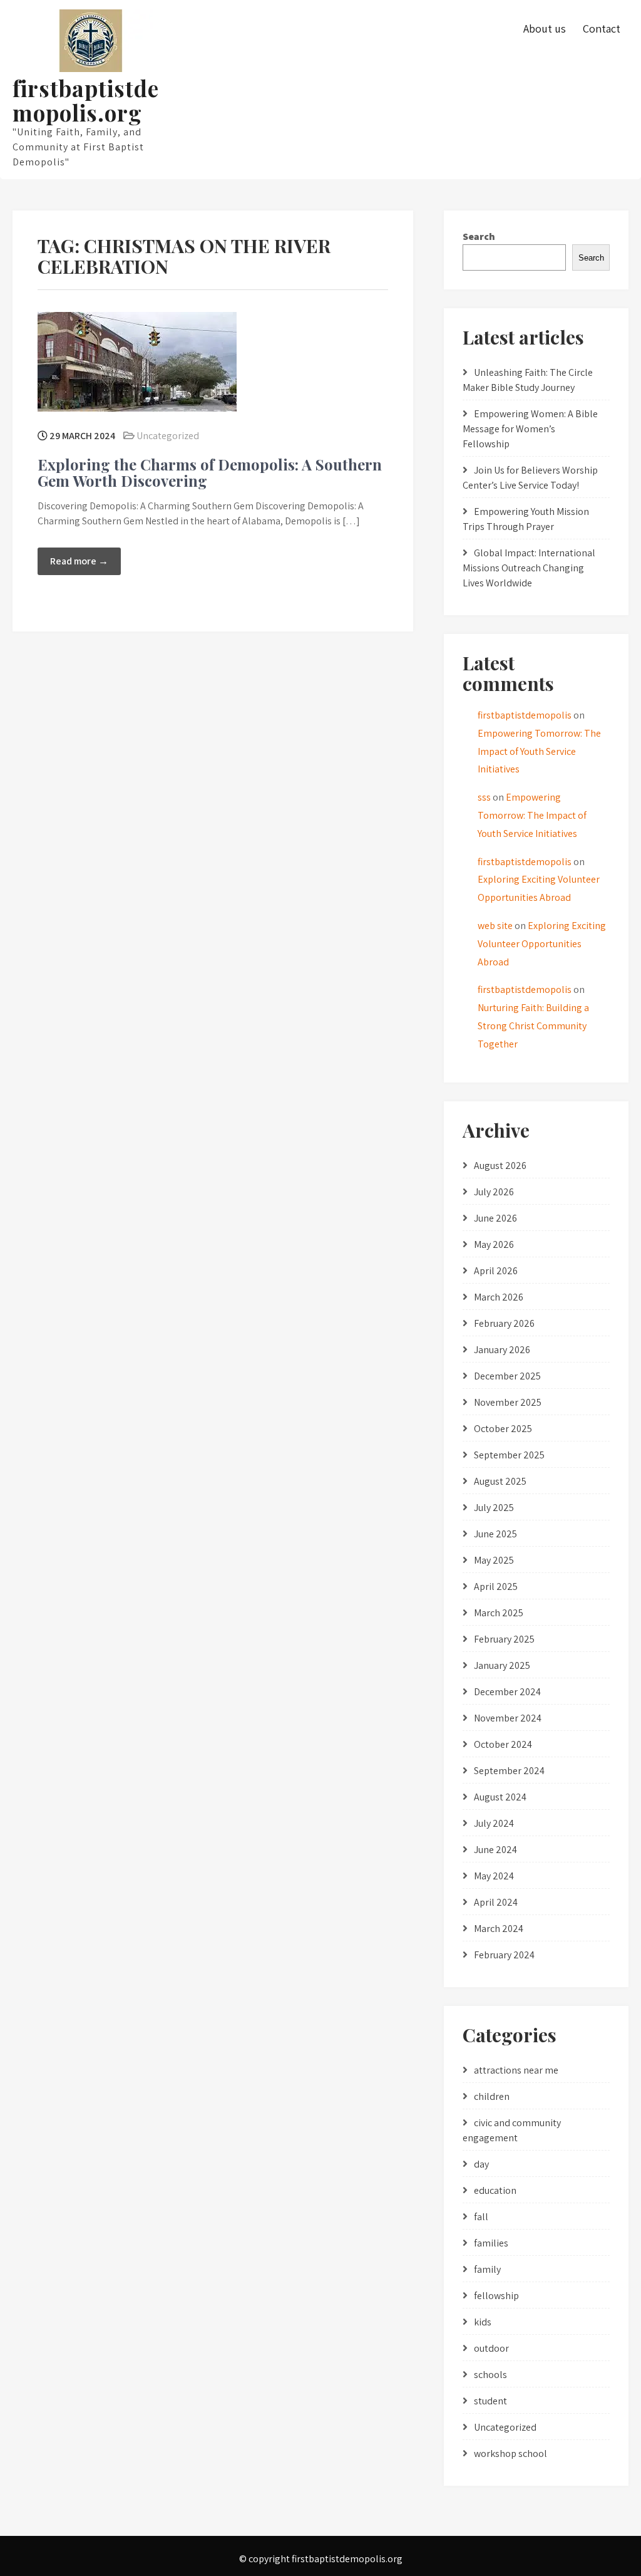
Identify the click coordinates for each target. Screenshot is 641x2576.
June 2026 (495, 1218)
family (487, 2269)
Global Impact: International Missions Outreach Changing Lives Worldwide (529, 568)
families (491, 2243)
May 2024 (494, 1876)
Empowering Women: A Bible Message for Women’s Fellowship (530, 429)
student (490, 2401)
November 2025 (508, 1402)
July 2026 (494, 1192)
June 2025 (495, 1534)
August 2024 (500, 1797)
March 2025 (499, 1613)
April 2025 (496, 1587)
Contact (602, 29)
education (495, 2190)
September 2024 (509, 1771)
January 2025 (502, 1665)
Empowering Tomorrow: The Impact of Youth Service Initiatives (539, 751)
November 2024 (508, 1718)
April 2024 (496, 1902)
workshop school (510, 2454)
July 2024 (494, 1823)
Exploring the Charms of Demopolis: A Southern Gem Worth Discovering (210, 472)
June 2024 (495, 1850)
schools (490, 2375)
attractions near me (516, 2070)
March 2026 (499, 1297)
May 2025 (494, 1560)
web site (495, 926)
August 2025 (500, 1481)
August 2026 (500, 1166)
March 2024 (499, 1929)
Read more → (79, 561)
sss (484, 797)
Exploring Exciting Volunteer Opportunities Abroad (542, 944)
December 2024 (507, 1692)
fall (481, 2217)
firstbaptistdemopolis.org (86, 100)
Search (479, 236)
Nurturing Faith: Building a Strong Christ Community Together (533, 1026)
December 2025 (507, 1376)
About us (545, 29)
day (481, 2164)
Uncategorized (168, 436)
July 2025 (494, 1508)
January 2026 (502, 1350)
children (492, 2096)
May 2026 (494, 1244)
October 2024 (503, 1744)
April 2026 (496, 1271)
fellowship (496, 2296)
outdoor (491, 2348)
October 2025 (503, 1429)
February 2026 (504, 1323)
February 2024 (504, 1955)
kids (483, 2322)
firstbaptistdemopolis (525, 715)
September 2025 (509, 1455)
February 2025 (504, 1639)
